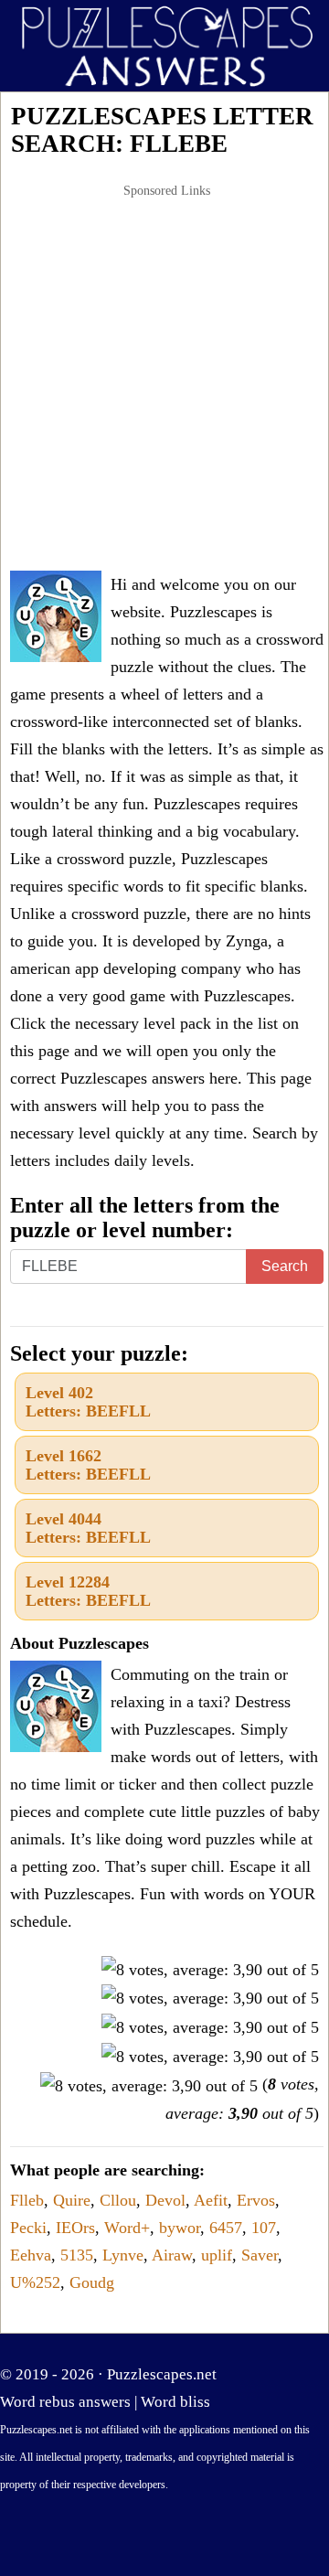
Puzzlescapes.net (162, 2374)
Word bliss (175, 2402)
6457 (226, 2228)
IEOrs (75, 2228)
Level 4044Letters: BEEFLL (88, 1528)
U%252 (35, 2282)
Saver (260, 2255)
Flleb (27, 2200)
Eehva (31, 2255)
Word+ (127, 2228)
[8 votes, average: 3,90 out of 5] (210, 1970)
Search (285, 1266)
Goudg (92, 2282)
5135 (77, 2255)
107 (264, 2228)
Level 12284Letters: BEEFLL (88, 1591)
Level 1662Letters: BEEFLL (88, 1465)
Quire (72, 2200)
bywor (180, 2228)
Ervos (256, 2200)
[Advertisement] (164, 379)
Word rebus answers (65, 2402)
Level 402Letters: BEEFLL (88, 1402)
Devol (165, 2200)
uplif (217, 2255)
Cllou (118, 2200)
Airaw (172, 2255)
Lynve (123, 2255)
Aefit (211, 2200)
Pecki (28, 2228)
